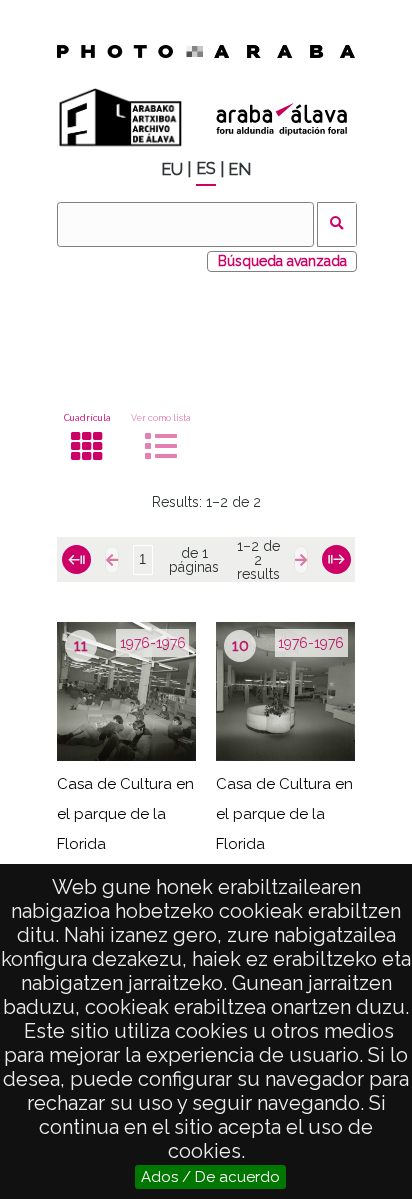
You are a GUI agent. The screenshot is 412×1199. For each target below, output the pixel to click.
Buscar (337, 224)
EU (172, 169)
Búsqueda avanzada (282, 261)
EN (239, 169)
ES (206, 168)
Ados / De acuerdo (210, 1177)
